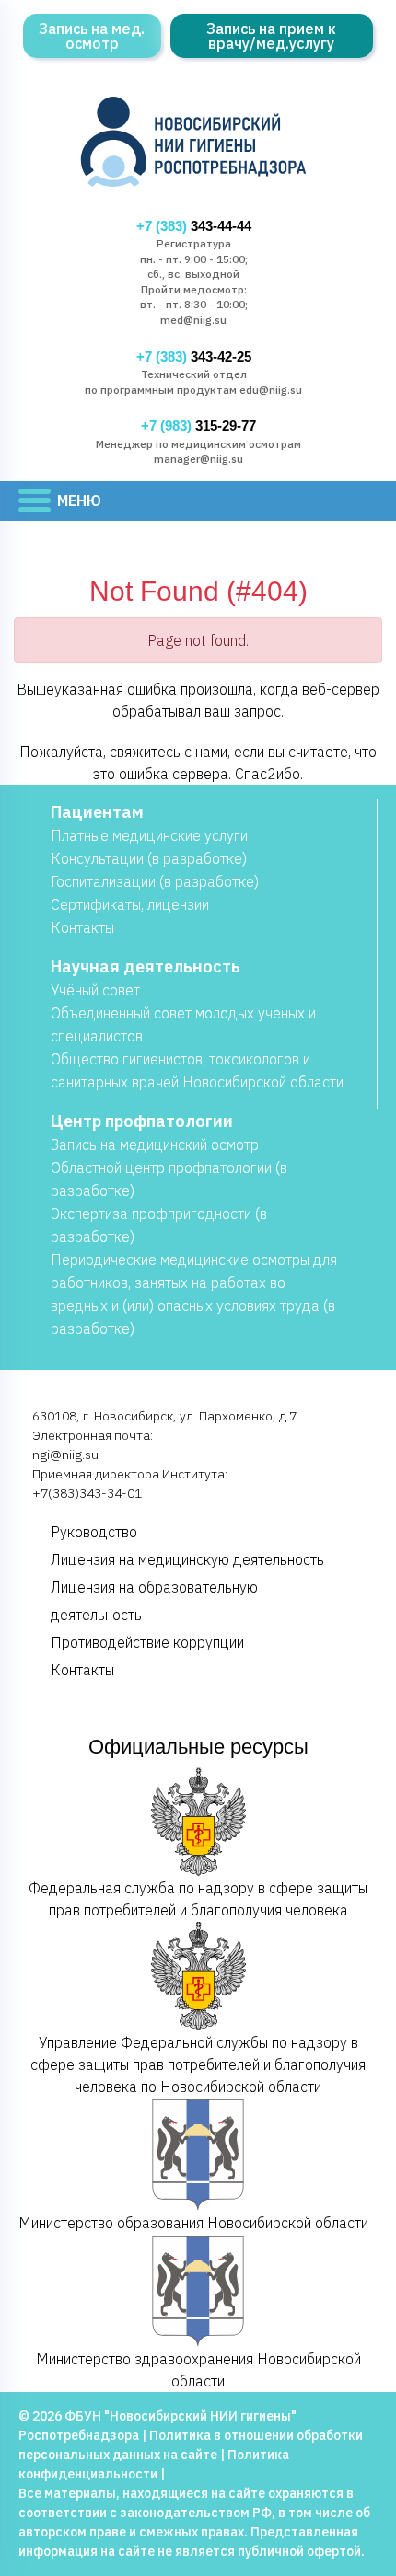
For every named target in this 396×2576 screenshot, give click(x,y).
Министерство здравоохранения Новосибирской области (198, 2370)
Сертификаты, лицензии (130, 904)
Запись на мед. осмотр (92, 36)
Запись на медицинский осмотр (155, 1144)
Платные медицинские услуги (149, 835)
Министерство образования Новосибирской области (193, 2223)
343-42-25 (194, 357)
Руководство (94, 1532)
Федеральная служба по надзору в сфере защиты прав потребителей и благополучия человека (198, 1899)
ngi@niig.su (65, 1455)
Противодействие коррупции (147, 1642)
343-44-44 (194, 226)
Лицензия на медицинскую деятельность (187, 1559)
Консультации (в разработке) (149, 858)
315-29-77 (198, 426)
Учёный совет (95, 990)
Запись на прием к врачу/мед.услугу (271, 36)
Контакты (82, 927)
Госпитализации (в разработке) (155, 881)
